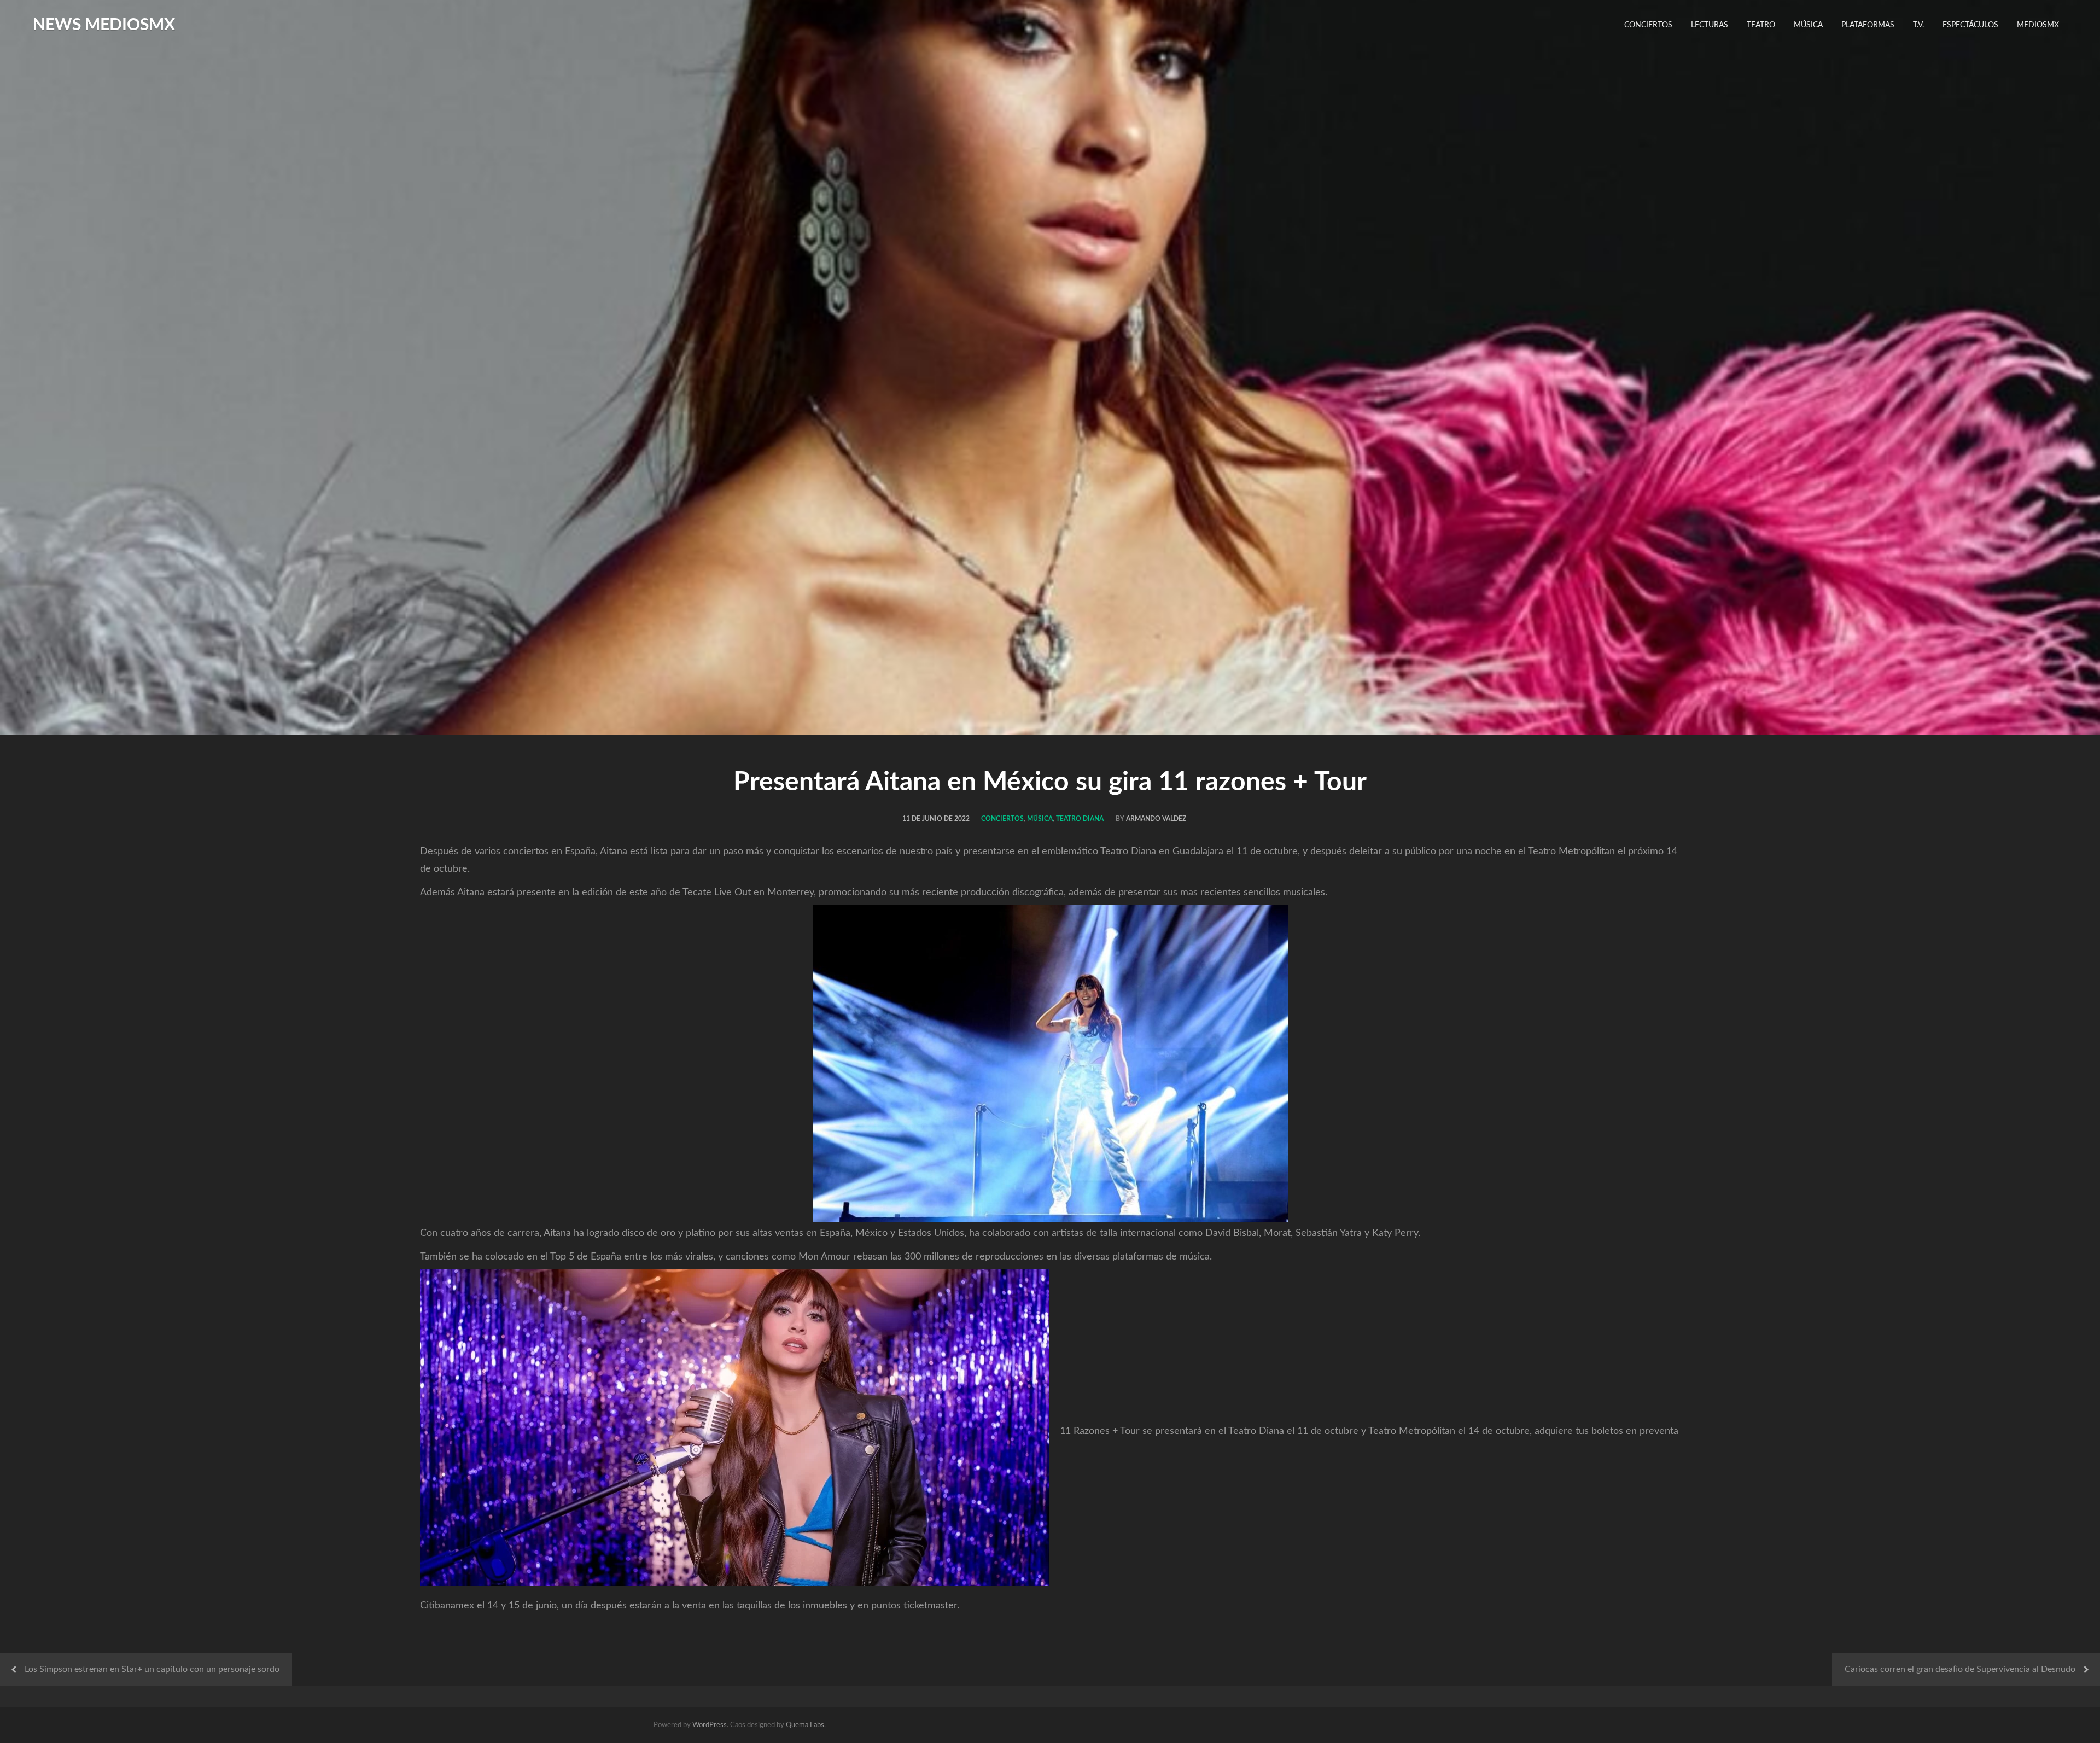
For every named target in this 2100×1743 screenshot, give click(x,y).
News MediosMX (104, 25)
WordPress (710, 1725)
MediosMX (2038, 25)
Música (1808, 25)
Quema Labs (805, 1725)
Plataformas (1868, 25)
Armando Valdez (1156, 819)
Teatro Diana (1080, 819)
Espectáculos (1970, 25)
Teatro (1761, 25)
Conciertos (1648, 25)
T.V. (1918, 25)
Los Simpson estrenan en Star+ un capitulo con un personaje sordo (152, 1669)
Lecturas (1710, 25)
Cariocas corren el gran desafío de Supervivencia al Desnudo (1960, 1669)
